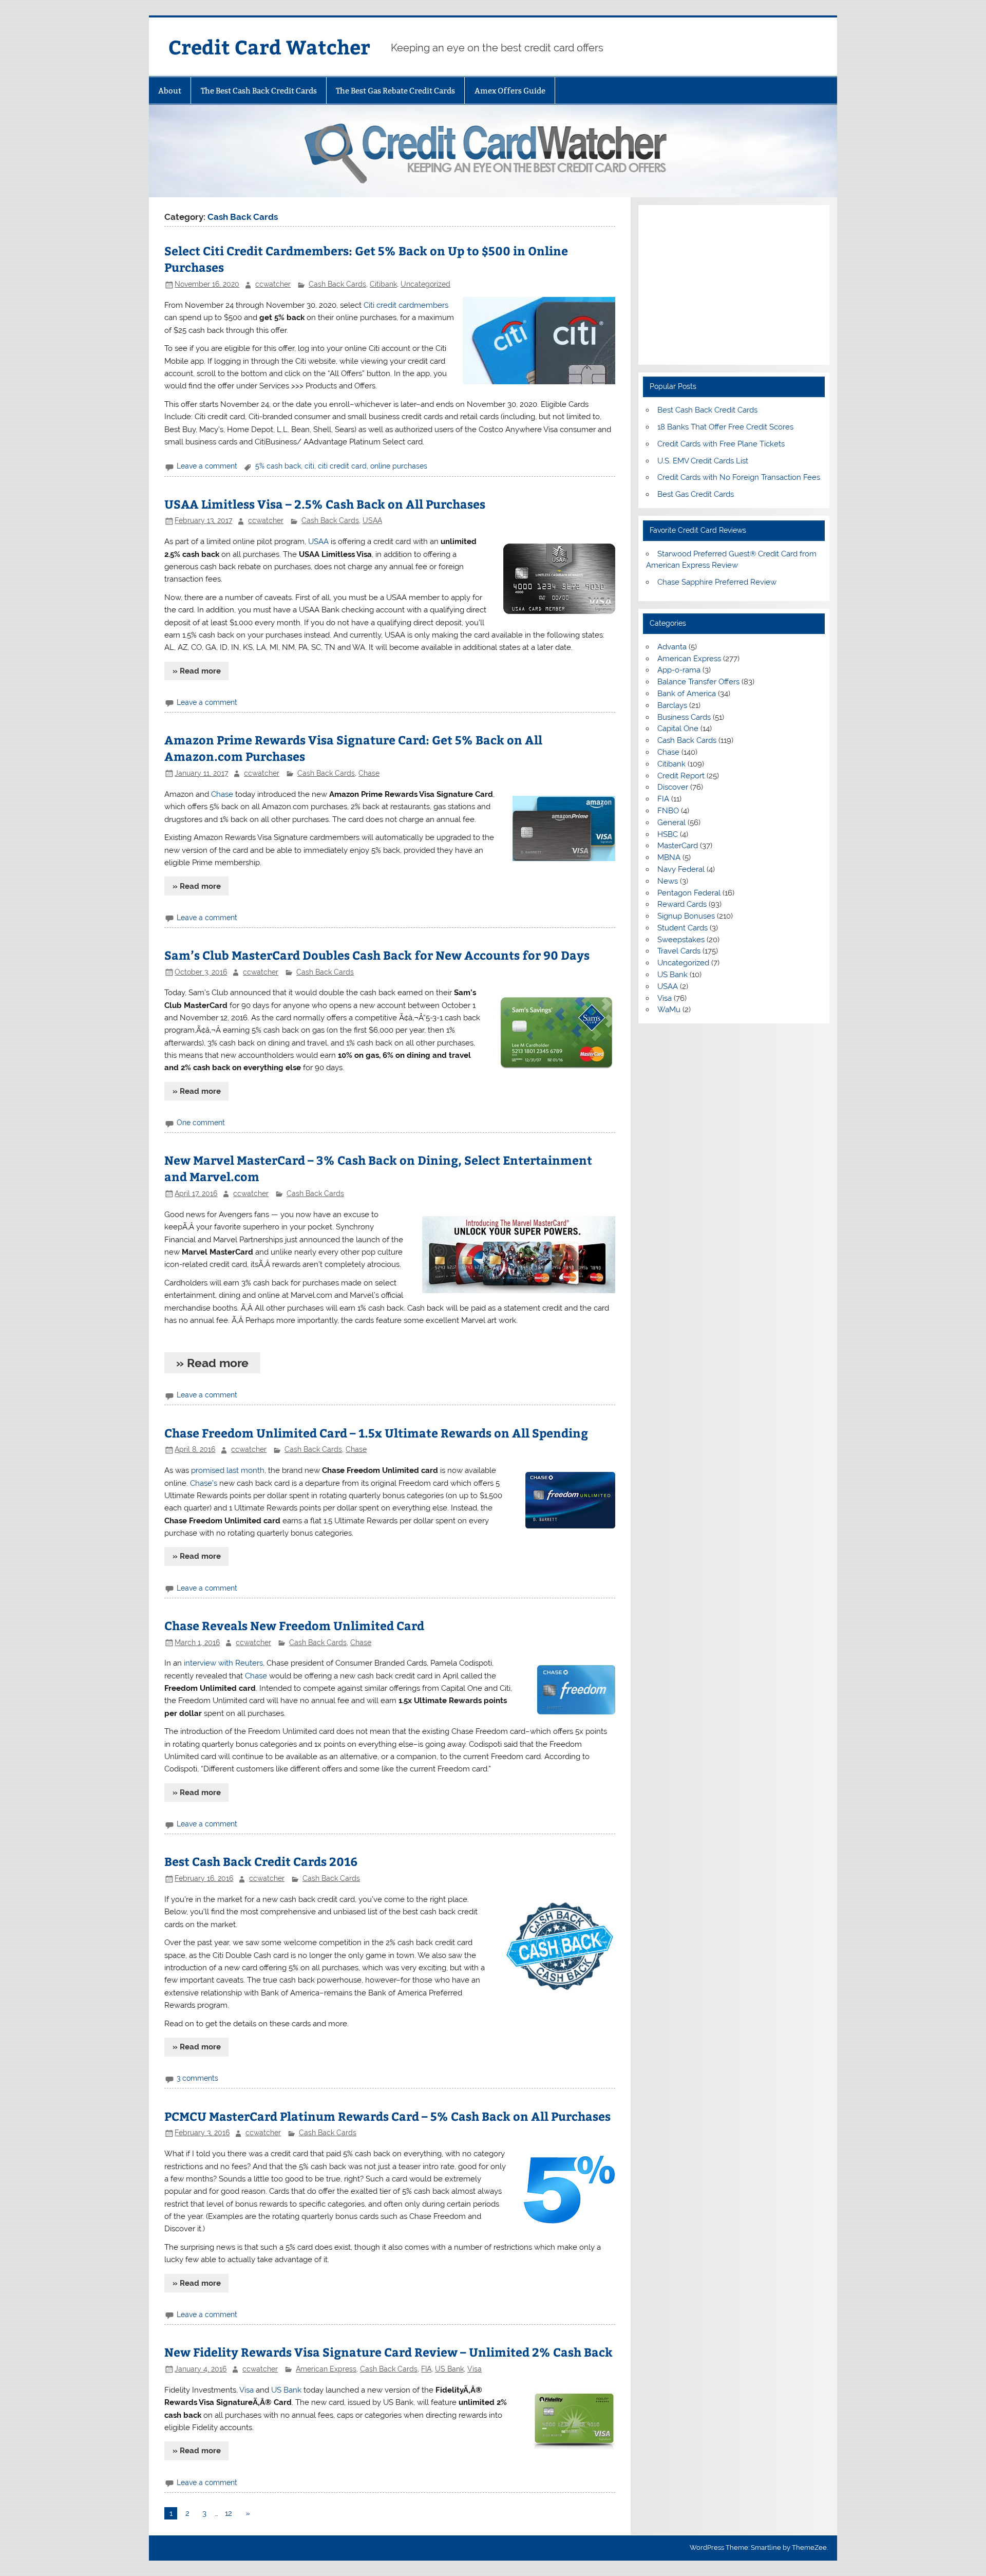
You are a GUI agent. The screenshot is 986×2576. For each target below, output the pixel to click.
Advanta (672, 647)
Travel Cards (679, 951)
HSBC (668, 834)
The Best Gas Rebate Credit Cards (395, 91)
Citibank (383, 284)
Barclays (672, 705)
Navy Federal (681, 869)
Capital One (678, 729)
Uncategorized (425, 284)
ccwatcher (273, 284)
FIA (426, 2369)
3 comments (197, 2078)
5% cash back (278, 466)
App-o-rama (679, 670)
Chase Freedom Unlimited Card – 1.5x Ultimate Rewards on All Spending (376, 1433)
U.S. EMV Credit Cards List (703, 461)
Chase (369, 773)
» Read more (197, 671)
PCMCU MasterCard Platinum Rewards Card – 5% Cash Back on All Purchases (387, 2116)
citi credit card (342, 466)
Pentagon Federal (689, 893)
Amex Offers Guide (510, 91)
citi (309, 466)
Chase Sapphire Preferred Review (717, 582)
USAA (372, 520)
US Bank (449, 2369)
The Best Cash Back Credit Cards (259, 91)
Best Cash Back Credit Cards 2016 (261, 1861)
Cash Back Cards (337, 284)
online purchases (399, 466)
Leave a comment (207, 466)
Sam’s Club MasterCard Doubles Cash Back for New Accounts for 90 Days (377, 955)
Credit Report (681, 776)
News (668, 881)
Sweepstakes (681, 940)
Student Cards (682, 928)
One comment (201, 1123)
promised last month (228, 1470)
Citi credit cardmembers (406, 305)
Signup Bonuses (686, 916)
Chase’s (204, 1483)
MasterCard (678, 846)
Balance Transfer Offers (698, 682)
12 (229, 2513)
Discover (673, 787)
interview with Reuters (223, 1663)
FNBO (668, 811)
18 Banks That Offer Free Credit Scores (725, 427)
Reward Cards (682, 904)
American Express (326, 2369)
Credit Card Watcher (269, 46)
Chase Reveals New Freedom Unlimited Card (294, 1625)
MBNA (669, 857)
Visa (475, 2369)
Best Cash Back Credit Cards (707, 410)
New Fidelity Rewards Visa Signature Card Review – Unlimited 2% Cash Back (388, 2352)
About (170, 91)
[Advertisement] (734, 285)
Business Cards (684, 717)
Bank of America (687, 694)
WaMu (669, 1010)
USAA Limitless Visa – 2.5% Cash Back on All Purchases (325, 504)
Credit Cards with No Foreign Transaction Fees (739, 477)
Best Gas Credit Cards (696, 494)
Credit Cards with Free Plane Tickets (721, 444)
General (671, 823)
